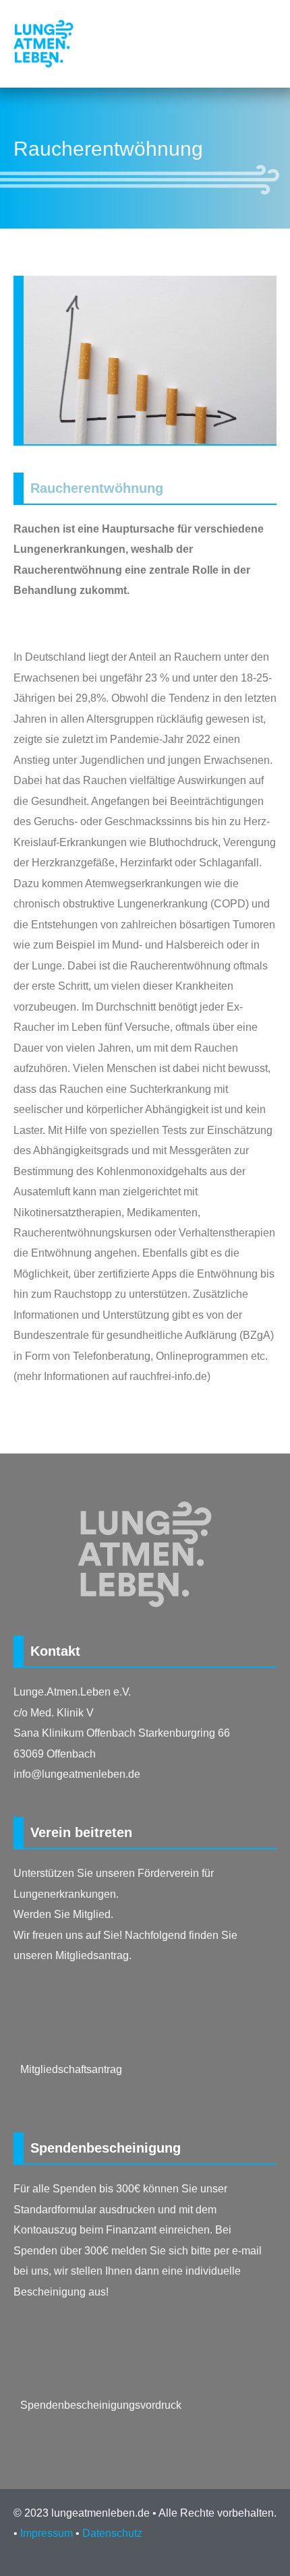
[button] (270, 44)
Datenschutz (112, 2533)
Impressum (47, 2533)
